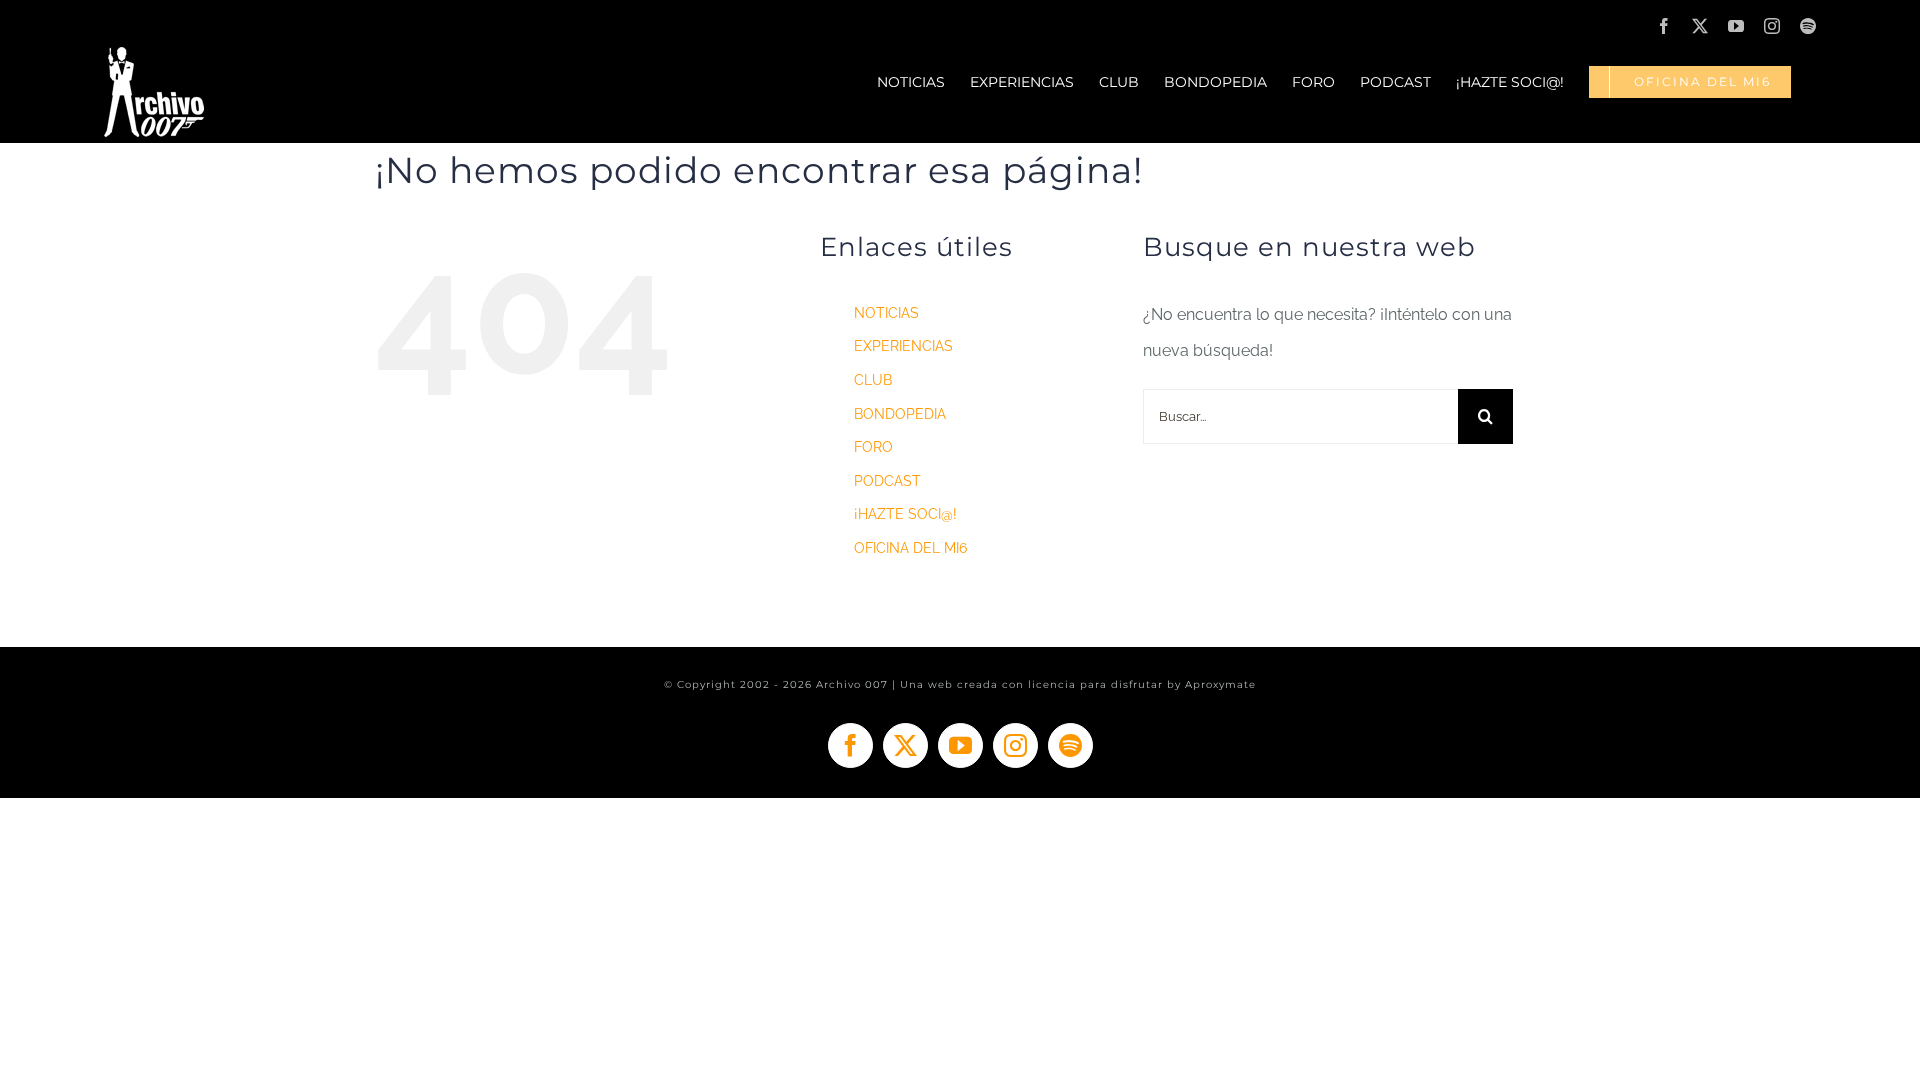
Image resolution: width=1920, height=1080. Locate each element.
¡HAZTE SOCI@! (905, 514)
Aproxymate (1220, 684)
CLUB (873, 380)
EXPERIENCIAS (903, 346)
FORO (873, 447)
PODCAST (887, 481)
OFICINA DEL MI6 (910, 548)
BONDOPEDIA (900, 414)
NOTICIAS (886, 313)
